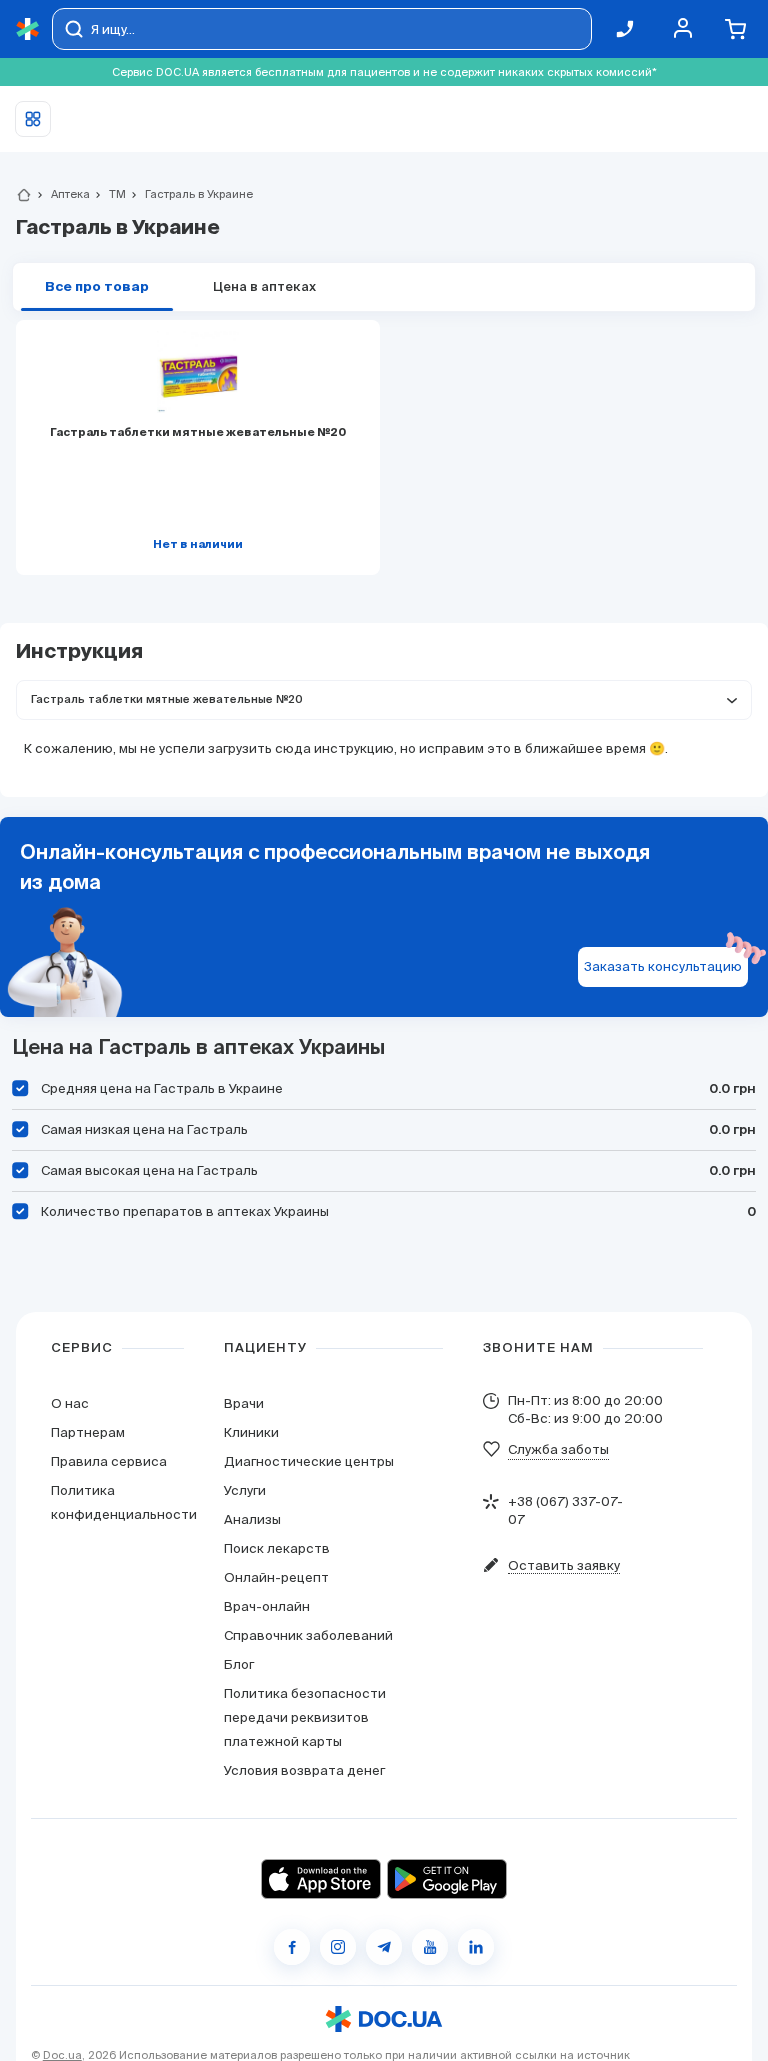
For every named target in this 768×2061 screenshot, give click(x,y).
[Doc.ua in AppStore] (321, 1879)
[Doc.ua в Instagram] (338, 1947)
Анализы (252, 1519)
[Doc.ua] (28, 29)
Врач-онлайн (267, 1606)
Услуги (245, 1490)
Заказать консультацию (663, 966)
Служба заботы (558, 1449)
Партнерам (88, 1432)
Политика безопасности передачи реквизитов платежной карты (305, 1717)
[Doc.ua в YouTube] (430, 1947)
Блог (239, 1664)
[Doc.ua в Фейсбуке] (292, 1947)
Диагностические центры (309, 1461)
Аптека (62, 194)
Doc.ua (62, 2055)
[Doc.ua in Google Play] (447, 1879)
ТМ (109, 194)
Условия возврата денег (304, 1770)
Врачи (244, 1403)
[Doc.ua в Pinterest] (476, 1947)
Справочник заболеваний (308, 1635)
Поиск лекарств (277, 1548)
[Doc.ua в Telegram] (384, 1947)
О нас (70, 1403)
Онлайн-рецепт (276, 1577)
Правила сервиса (109, 1461)
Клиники (251, 1432)
